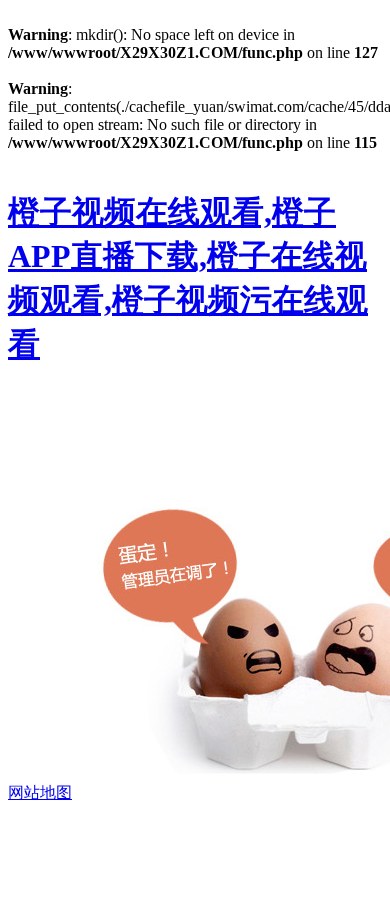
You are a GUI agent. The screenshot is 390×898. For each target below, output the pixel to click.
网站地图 (40, 792)
